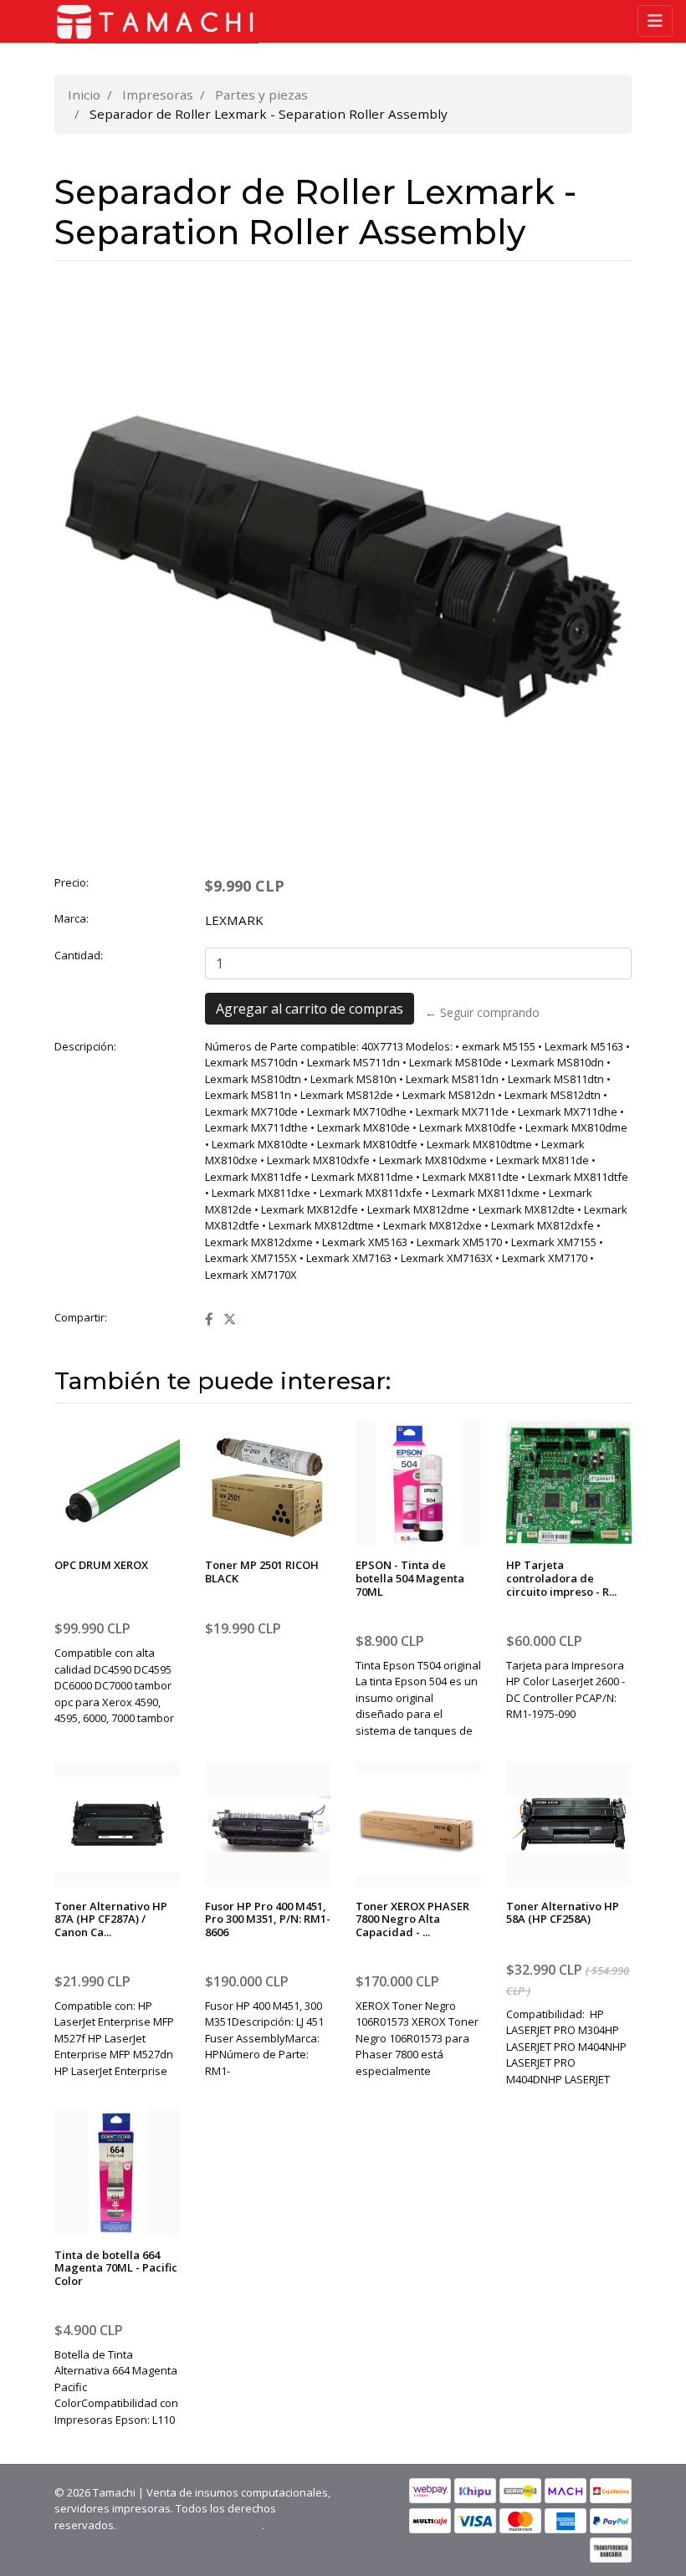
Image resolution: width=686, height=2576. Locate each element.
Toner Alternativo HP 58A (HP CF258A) (563, 1913)
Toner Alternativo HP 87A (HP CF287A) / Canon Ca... (111, 1919)
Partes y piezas (261, 95)
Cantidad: (79, 955)
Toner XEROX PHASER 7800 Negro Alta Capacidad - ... (412, 1919)
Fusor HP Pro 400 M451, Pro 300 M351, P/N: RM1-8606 (268, 1919)
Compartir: (81, 1317)
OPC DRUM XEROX (101, 1565)
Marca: (72, 918)
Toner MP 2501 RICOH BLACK (262, 1572)
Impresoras (158, 95)
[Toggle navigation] (655, 21)
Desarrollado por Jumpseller (190, 2525)
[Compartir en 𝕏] (230, 1319)
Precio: (72, 882)
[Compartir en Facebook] (209, 1319)
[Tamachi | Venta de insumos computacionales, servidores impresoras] (150, 22)
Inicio (84, 95)
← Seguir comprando (482, 1012)
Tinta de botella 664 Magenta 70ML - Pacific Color (116, 2268)
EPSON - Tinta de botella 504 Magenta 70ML (410, 1578)
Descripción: (85, 1046)
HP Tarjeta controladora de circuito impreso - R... (561, 1578)
